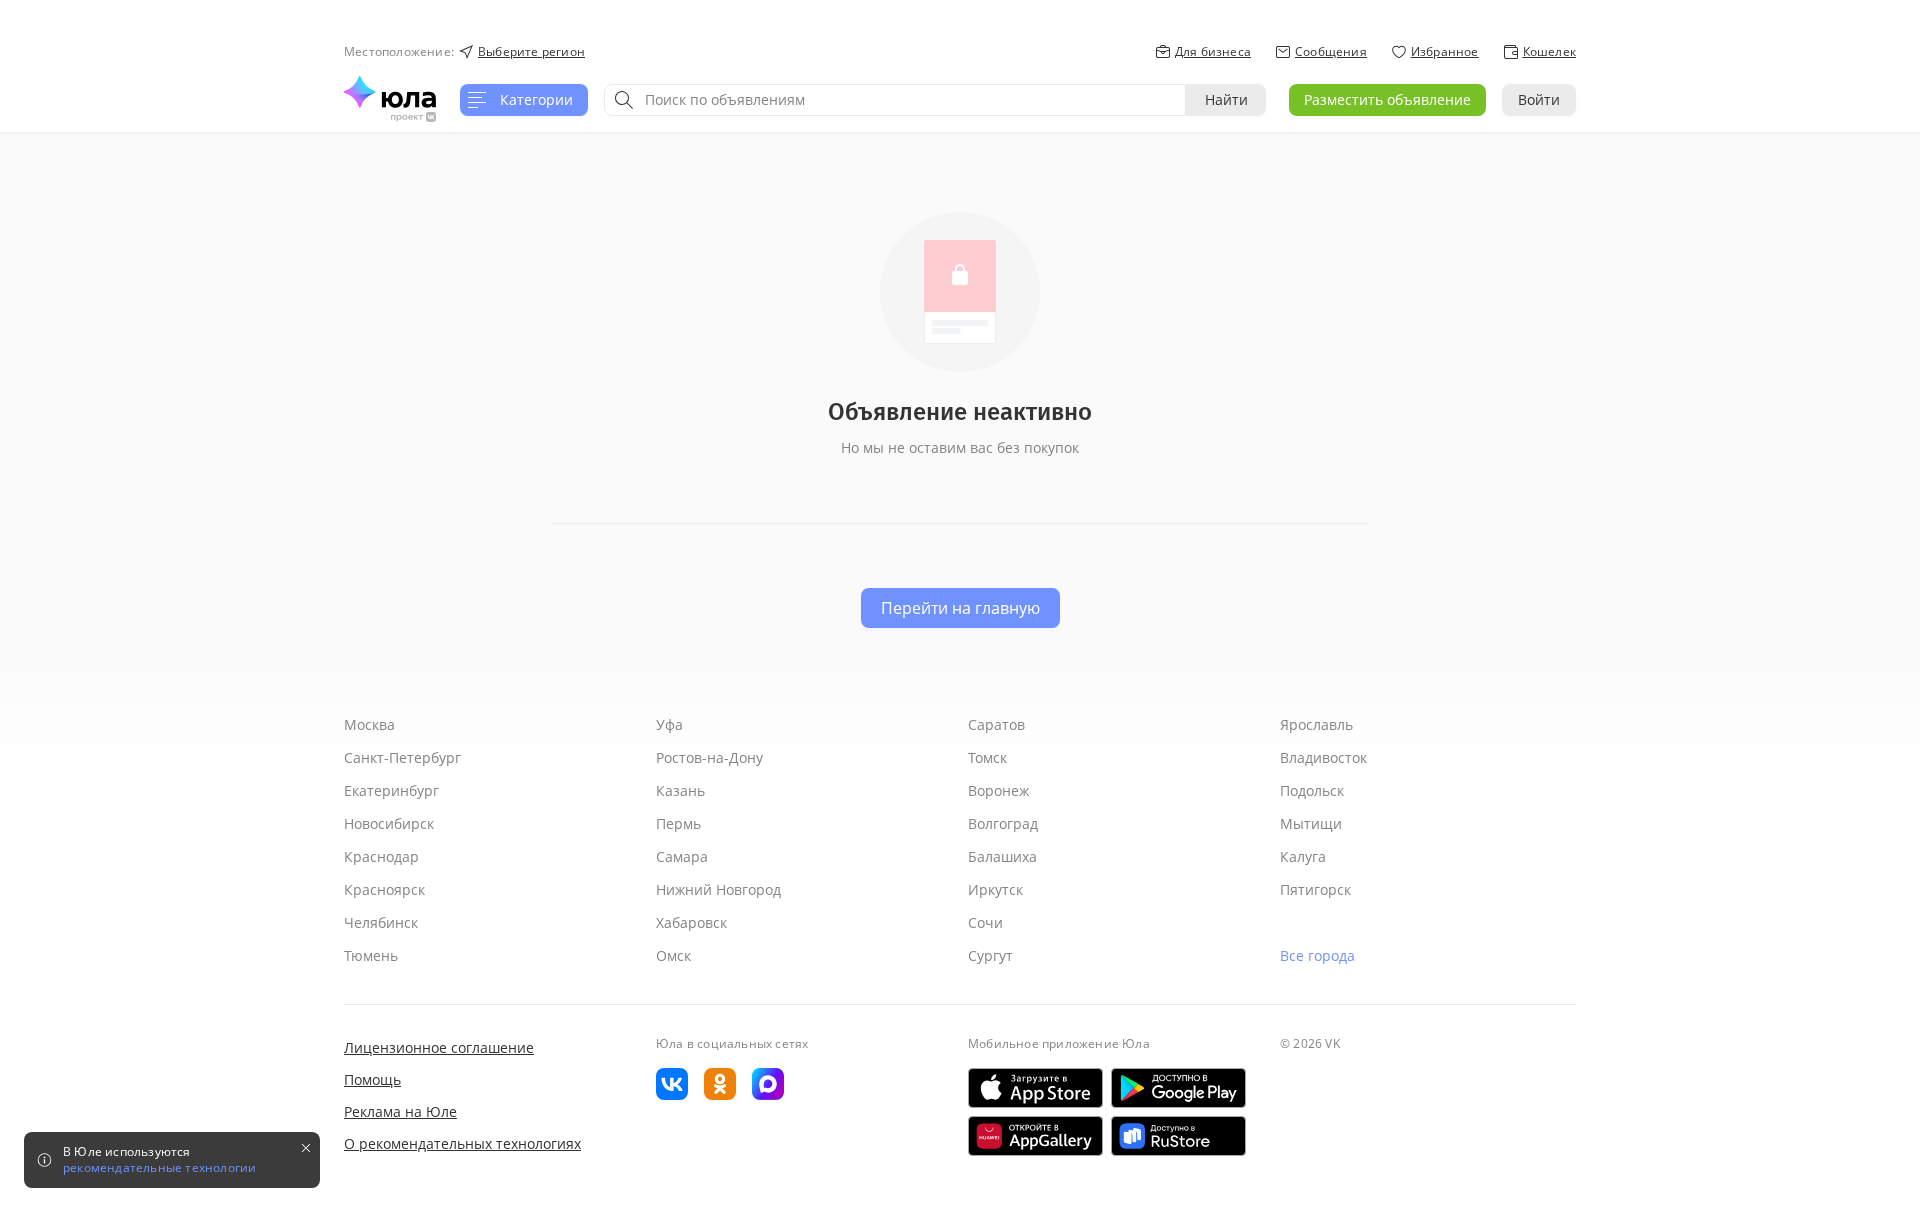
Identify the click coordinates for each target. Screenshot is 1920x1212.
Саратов (996, 724)
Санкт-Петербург (402, 757)
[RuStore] (1178, 1136)
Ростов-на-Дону (709, 757)
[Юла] (390, 92)
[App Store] (1035, 1088)
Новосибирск (389, 823)
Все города (1317, 955)
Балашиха (1002, 856)
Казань (680, 790)
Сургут (990, 955)
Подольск (1312, 790)
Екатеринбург (391, 790)
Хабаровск (691, 922)
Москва (369, 724)
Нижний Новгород (718, 889)
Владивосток (1323, 757)
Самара (682, 856)
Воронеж (998, 790)
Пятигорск (1315, 889)
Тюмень (371, 955)
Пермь (678, 823)
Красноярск (384, 889)
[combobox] (895, 100)
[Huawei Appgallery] (1035, 1136)
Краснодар (381, 856)
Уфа (669, 724)
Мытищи (1311, 823)
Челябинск (381, 922)
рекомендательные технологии (159, 1168)
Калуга (1303, 856)
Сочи (985, 922)
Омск (673, 955)
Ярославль (1316, 724)
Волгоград (1003, 823)
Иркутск (995, 889)
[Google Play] (1178, 1088)
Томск (987, 757)
